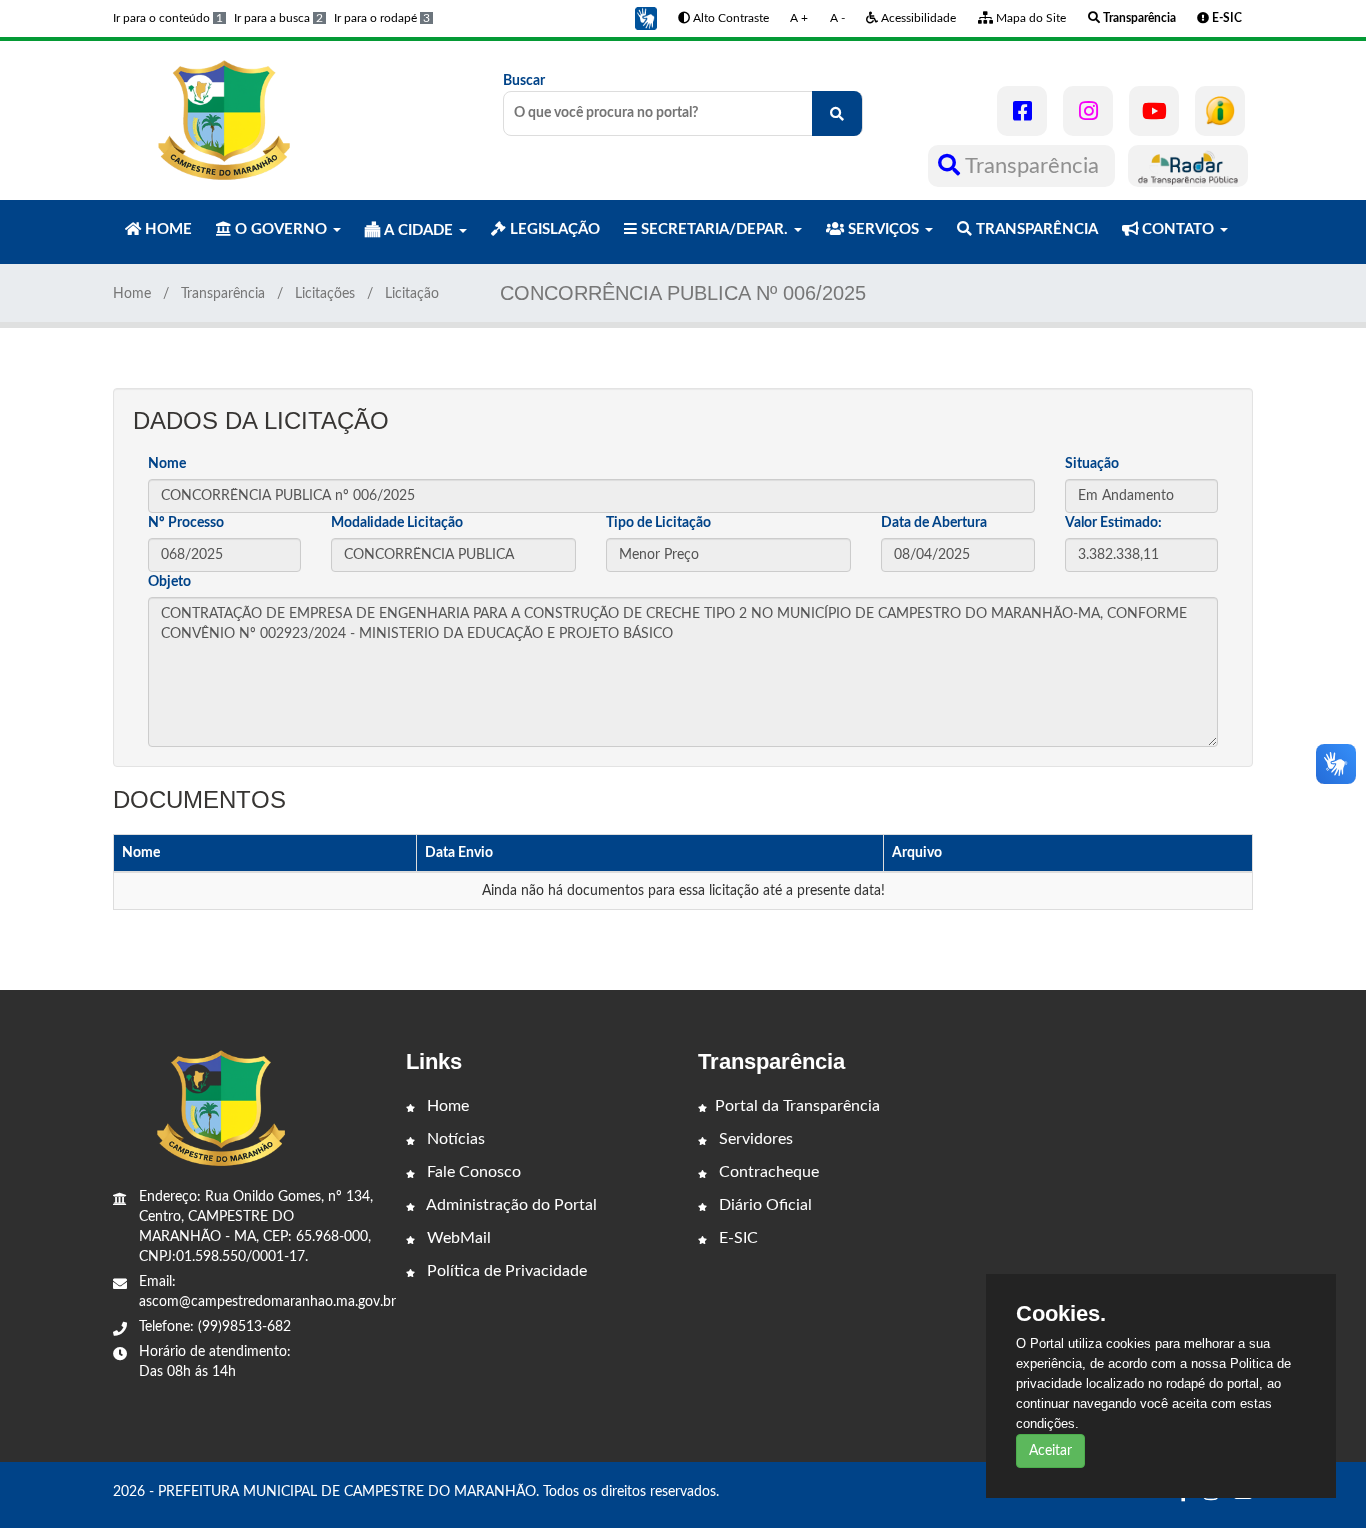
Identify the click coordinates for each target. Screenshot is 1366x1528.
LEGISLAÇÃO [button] (553, 229)
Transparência (1032, 166)
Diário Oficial (763, 1205)
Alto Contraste (729, 18)
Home (132, 294)
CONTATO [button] (1178, 229)
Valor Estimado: (1113, 523)
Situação (1092, 464)
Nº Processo (186, 523)
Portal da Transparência (797, 1106)
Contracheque (767, 1172)
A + (799, 18)
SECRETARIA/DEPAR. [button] (714, 229)
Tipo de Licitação (658, 523)
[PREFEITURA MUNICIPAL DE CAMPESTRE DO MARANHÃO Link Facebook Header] (1022, 111)
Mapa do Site (1029, 18)
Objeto (169, 582)
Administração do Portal (510, 1205)
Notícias (454, 1139)
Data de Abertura (934, 523)
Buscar (524, 81)
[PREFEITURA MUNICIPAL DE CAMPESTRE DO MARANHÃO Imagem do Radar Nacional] (1188, 166)
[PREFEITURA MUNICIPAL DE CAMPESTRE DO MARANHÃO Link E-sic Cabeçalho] (1220, 111)
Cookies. (1061, 1314)
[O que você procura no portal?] (837, 113)
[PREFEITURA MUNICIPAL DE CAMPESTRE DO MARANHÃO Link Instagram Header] (1088, 111)
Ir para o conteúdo (168, 18)
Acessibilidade (917, 18)
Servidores (754, 1139)
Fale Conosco (472, 1172)
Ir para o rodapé (382, 18)
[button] (646, 18)
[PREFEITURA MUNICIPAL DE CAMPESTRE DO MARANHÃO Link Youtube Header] (1154, 111)
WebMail (457, 1238)
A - (837, 18)
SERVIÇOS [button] (883, 229)
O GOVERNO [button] (281, 229)
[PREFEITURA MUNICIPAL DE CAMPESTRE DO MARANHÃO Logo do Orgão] (221, 120)
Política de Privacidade (505, 1271)
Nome (167, 464)
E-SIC (736, 1238)
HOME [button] (166, 229)
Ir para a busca (278, 18)
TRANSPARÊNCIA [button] (1035, 229)
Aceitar (1050, 1451)
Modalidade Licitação (397, 523)
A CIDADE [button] (418, 230)
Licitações (325, 294)
